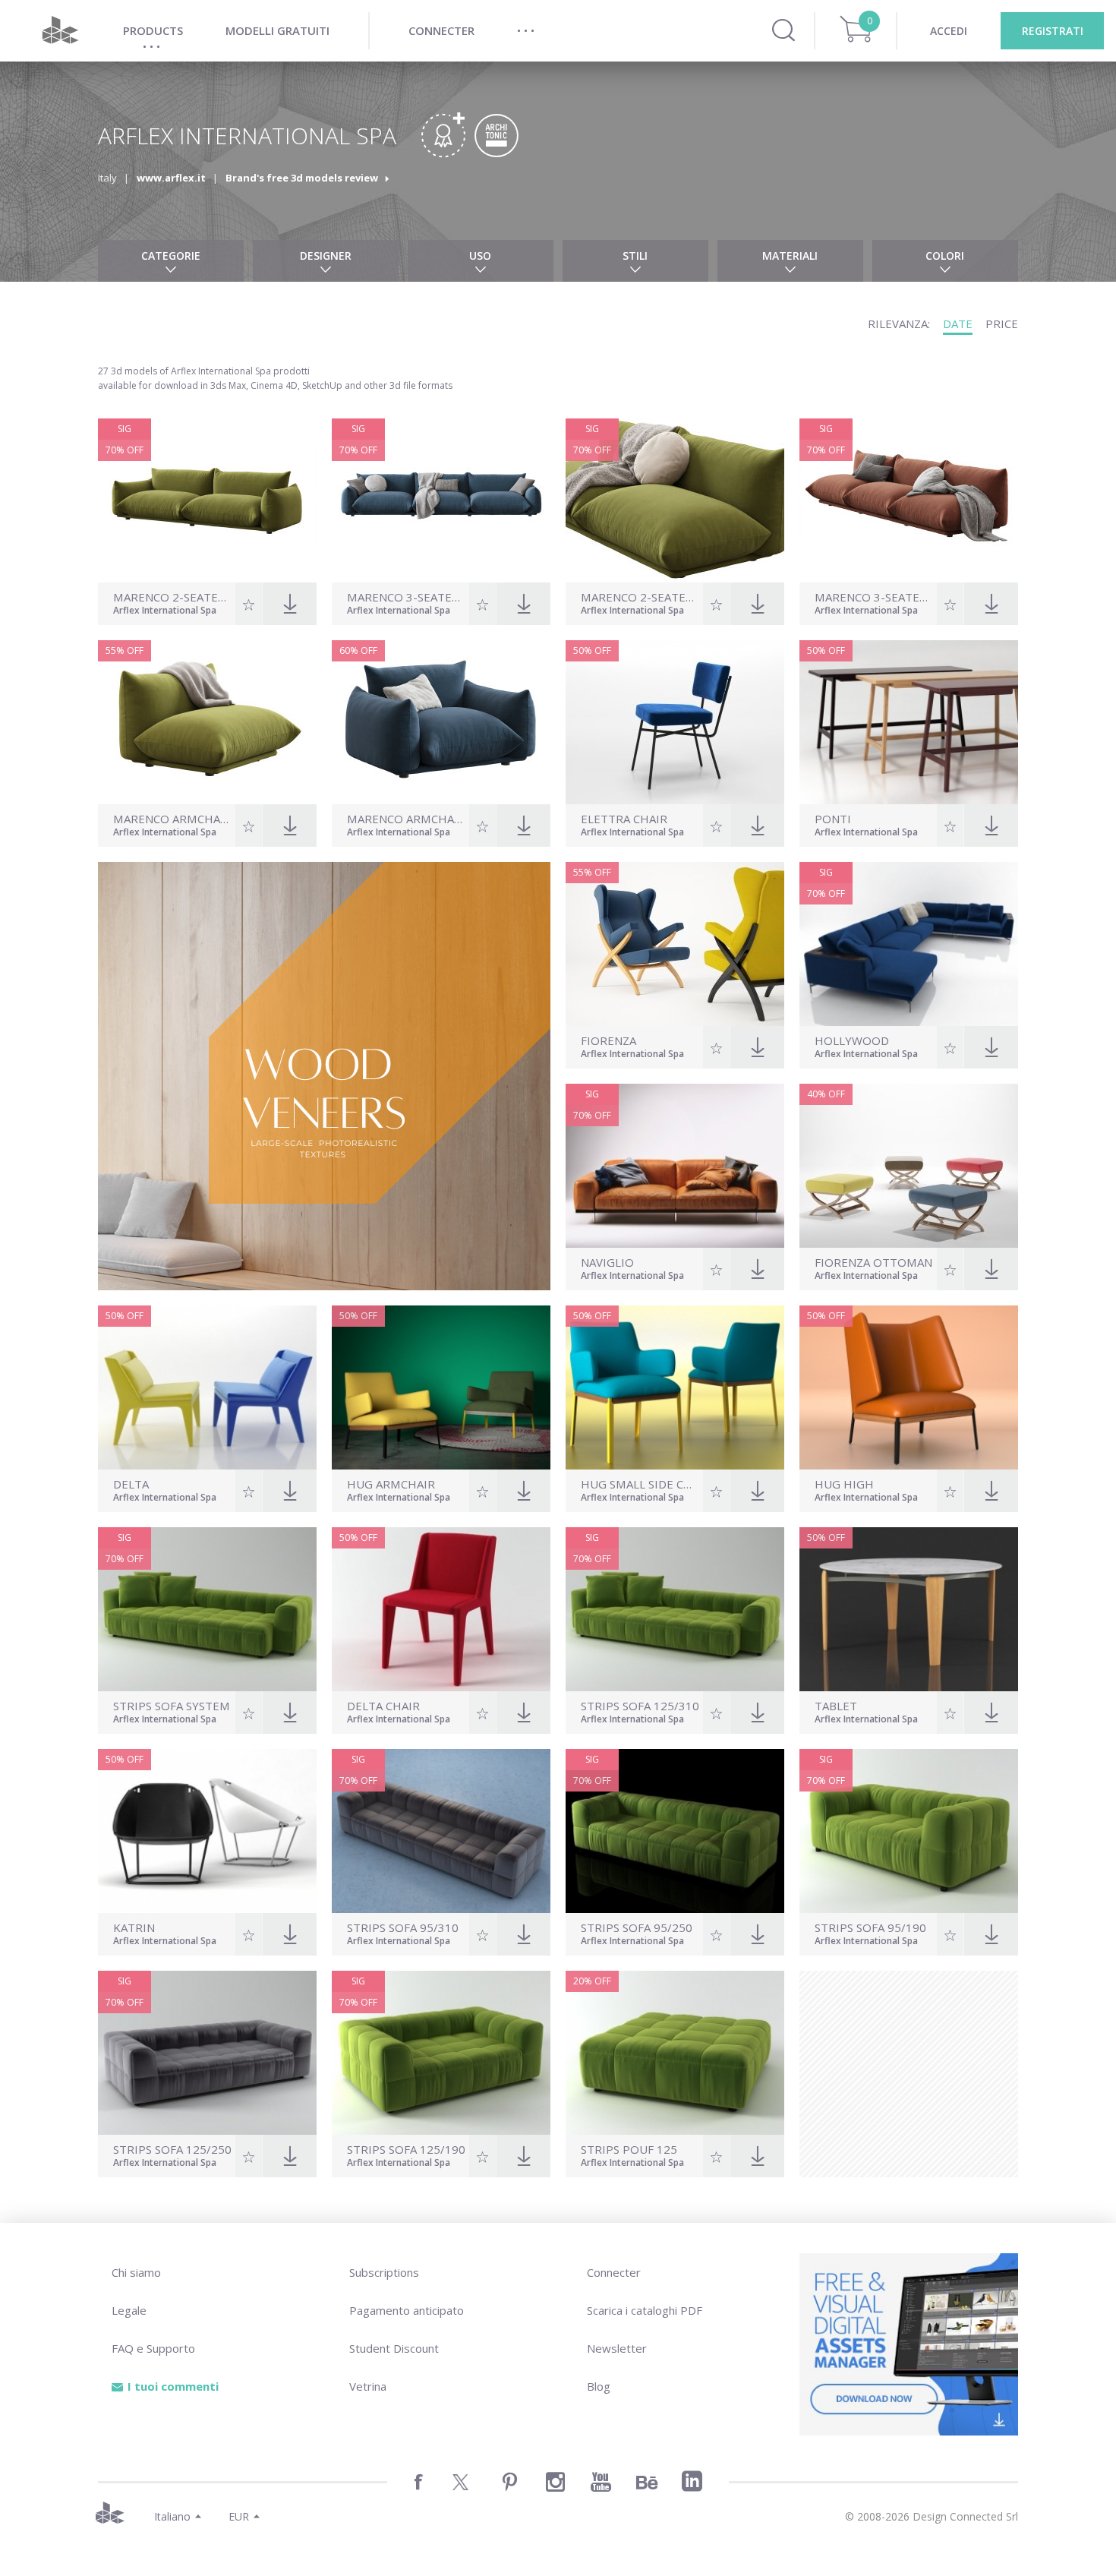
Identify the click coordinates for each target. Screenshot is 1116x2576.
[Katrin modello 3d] (207, 1831)
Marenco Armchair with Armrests (406, 819)
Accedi (949, 31)
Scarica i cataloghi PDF (645, 2310)
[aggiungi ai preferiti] (249, 604)
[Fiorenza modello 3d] (675, 944)
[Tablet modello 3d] (909, 1609)
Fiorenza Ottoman (873, 1263)
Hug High (844, 1484)
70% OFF (125, 450)
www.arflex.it (171, 178)
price (1002, 324)
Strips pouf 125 (629, 2150)
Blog (599, 2386)
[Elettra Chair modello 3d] (675, 722)
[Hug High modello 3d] (909, 1387)
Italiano (172, 2516)
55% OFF (125, 650)
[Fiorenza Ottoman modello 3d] (909, 1166)
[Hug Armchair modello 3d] (441, 1387)
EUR (239, 2516)
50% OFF (592, 650)
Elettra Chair (624, 819)
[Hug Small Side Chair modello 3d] (675, 1387)
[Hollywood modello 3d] (909, 944)
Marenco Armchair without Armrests (172, 819)
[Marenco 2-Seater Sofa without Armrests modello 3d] (675, 500)
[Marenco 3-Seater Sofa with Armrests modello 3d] (441, 500)
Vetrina (368, 2386)
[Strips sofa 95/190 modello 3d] (909, 1831)
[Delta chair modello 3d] (441, 1609)
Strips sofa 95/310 (403, 1928)
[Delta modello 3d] (207, 1387)
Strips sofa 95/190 (870, 1928)
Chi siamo (136, 2272)
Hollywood (852, 1041)
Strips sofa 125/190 (406, 2150)
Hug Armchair (391, 1484)
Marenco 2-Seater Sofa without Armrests (640, 597)
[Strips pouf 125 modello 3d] (675, 2053)
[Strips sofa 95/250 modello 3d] (675, 1831)
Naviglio (607, 1263)
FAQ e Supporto (153, 2348)
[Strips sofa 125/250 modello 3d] (207, 2053)
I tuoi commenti (173, 2386)
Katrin (134, 1928)
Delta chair (383, 1706)
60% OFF (358, 650)
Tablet (836, 1706)
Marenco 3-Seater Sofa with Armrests (406, 597)
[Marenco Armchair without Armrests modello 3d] (207, 722)
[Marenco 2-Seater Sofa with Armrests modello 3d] (207, 500)
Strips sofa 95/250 (637, 1928)
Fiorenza (608, 1041)
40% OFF (826, 1094)
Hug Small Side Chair (640, 1484)
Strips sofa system (172, 1706)
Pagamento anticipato (407, 2310)
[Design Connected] (60, 31)
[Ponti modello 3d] (909, 722)
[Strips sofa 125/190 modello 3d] (441, 2053)
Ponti (833, 819)
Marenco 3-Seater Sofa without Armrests (874, 597)
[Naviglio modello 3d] (675, 1166)
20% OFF (592, 1981)
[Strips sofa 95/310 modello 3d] (441, 1831)
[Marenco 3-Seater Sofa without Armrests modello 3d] (909, 500)
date (958, 324)
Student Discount (394, 2348)
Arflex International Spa (165, 611)
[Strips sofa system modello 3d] (207, 1609)
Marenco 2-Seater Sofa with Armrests (172, 597)
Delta (131, 1484)
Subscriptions (384, 2272)
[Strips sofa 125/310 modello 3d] (675, 1609)
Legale (129, 2310)
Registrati (1053, 31)
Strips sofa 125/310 (640, 1706)
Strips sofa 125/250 (172, 2150)
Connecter (614, 2272)
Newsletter (617, 2348)
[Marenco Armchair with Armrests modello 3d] (441, 722)
